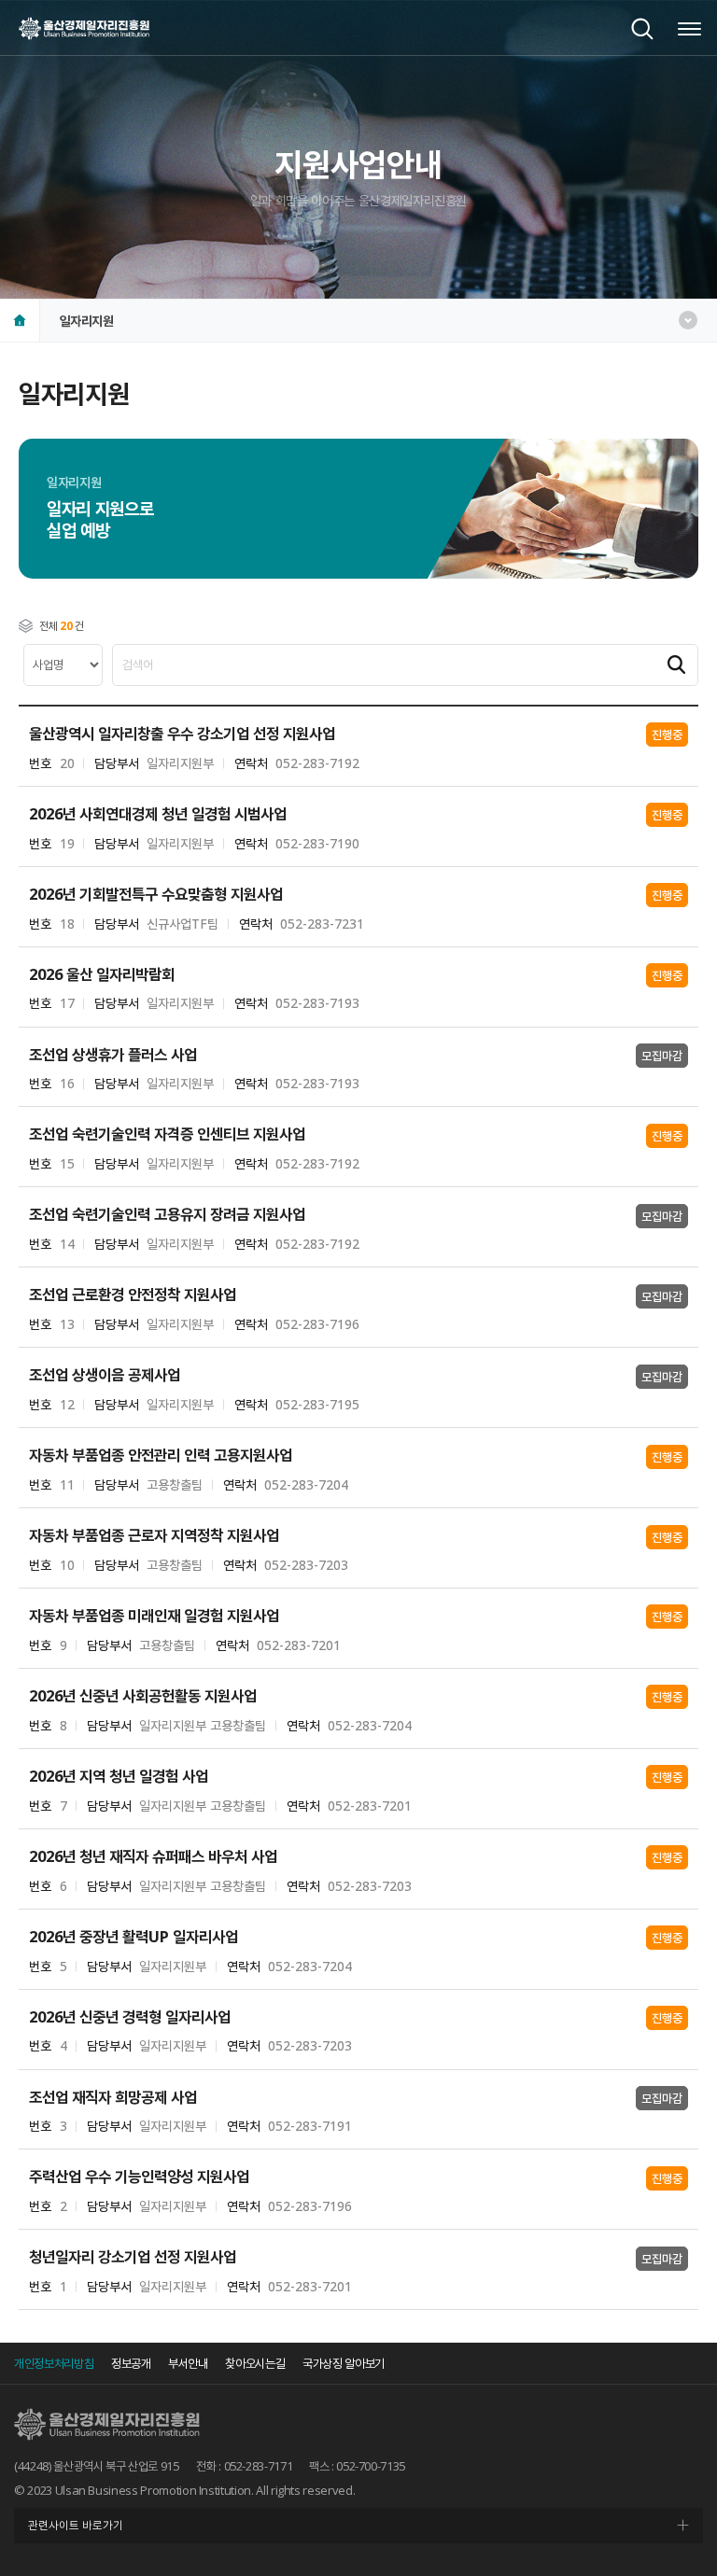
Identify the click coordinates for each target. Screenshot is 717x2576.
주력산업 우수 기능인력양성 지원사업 (139, 2177)
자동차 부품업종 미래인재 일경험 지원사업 (154, 1616)
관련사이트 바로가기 (76, 2525)
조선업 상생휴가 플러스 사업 (113, 1055)
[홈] (20, 321)
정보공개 (131, 2363)
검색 (642, 29)
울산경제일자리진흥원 (84, 28)
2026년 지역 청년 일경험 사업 (119, 1777)
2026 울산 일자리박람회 (102, 975)
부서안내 (188, 2363)
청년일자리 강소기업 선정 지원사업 (133, 2257)
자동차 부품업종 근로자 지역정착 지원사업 (154, 1536)
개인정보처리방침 (54, 2363)
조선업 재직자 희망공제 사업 (113, 2098)
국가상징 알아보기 (344, 2363)
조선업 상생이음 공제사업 (105, 1375)
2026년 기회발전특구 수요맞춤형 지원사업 (156, 895)
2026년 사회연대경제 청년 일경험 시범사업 (158, 814)
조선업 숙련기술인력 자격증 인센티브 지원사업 (167, 1134)
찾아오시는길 (255, 2363)
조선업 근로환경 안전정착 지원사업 (133, 1295)
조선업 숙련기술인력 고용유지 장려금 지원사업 (167, 1215)
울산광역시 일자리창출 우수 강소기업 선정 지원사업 (182, 734)
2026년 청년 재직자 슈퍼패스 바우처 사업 (153, 1857)
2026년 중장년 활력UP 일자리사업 (134, 1937)
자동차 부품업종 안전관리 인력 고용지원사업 (161, 1456)
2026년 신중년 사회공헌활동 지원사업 (143, 1696)
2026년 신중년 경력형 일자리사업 (130, 2017)
